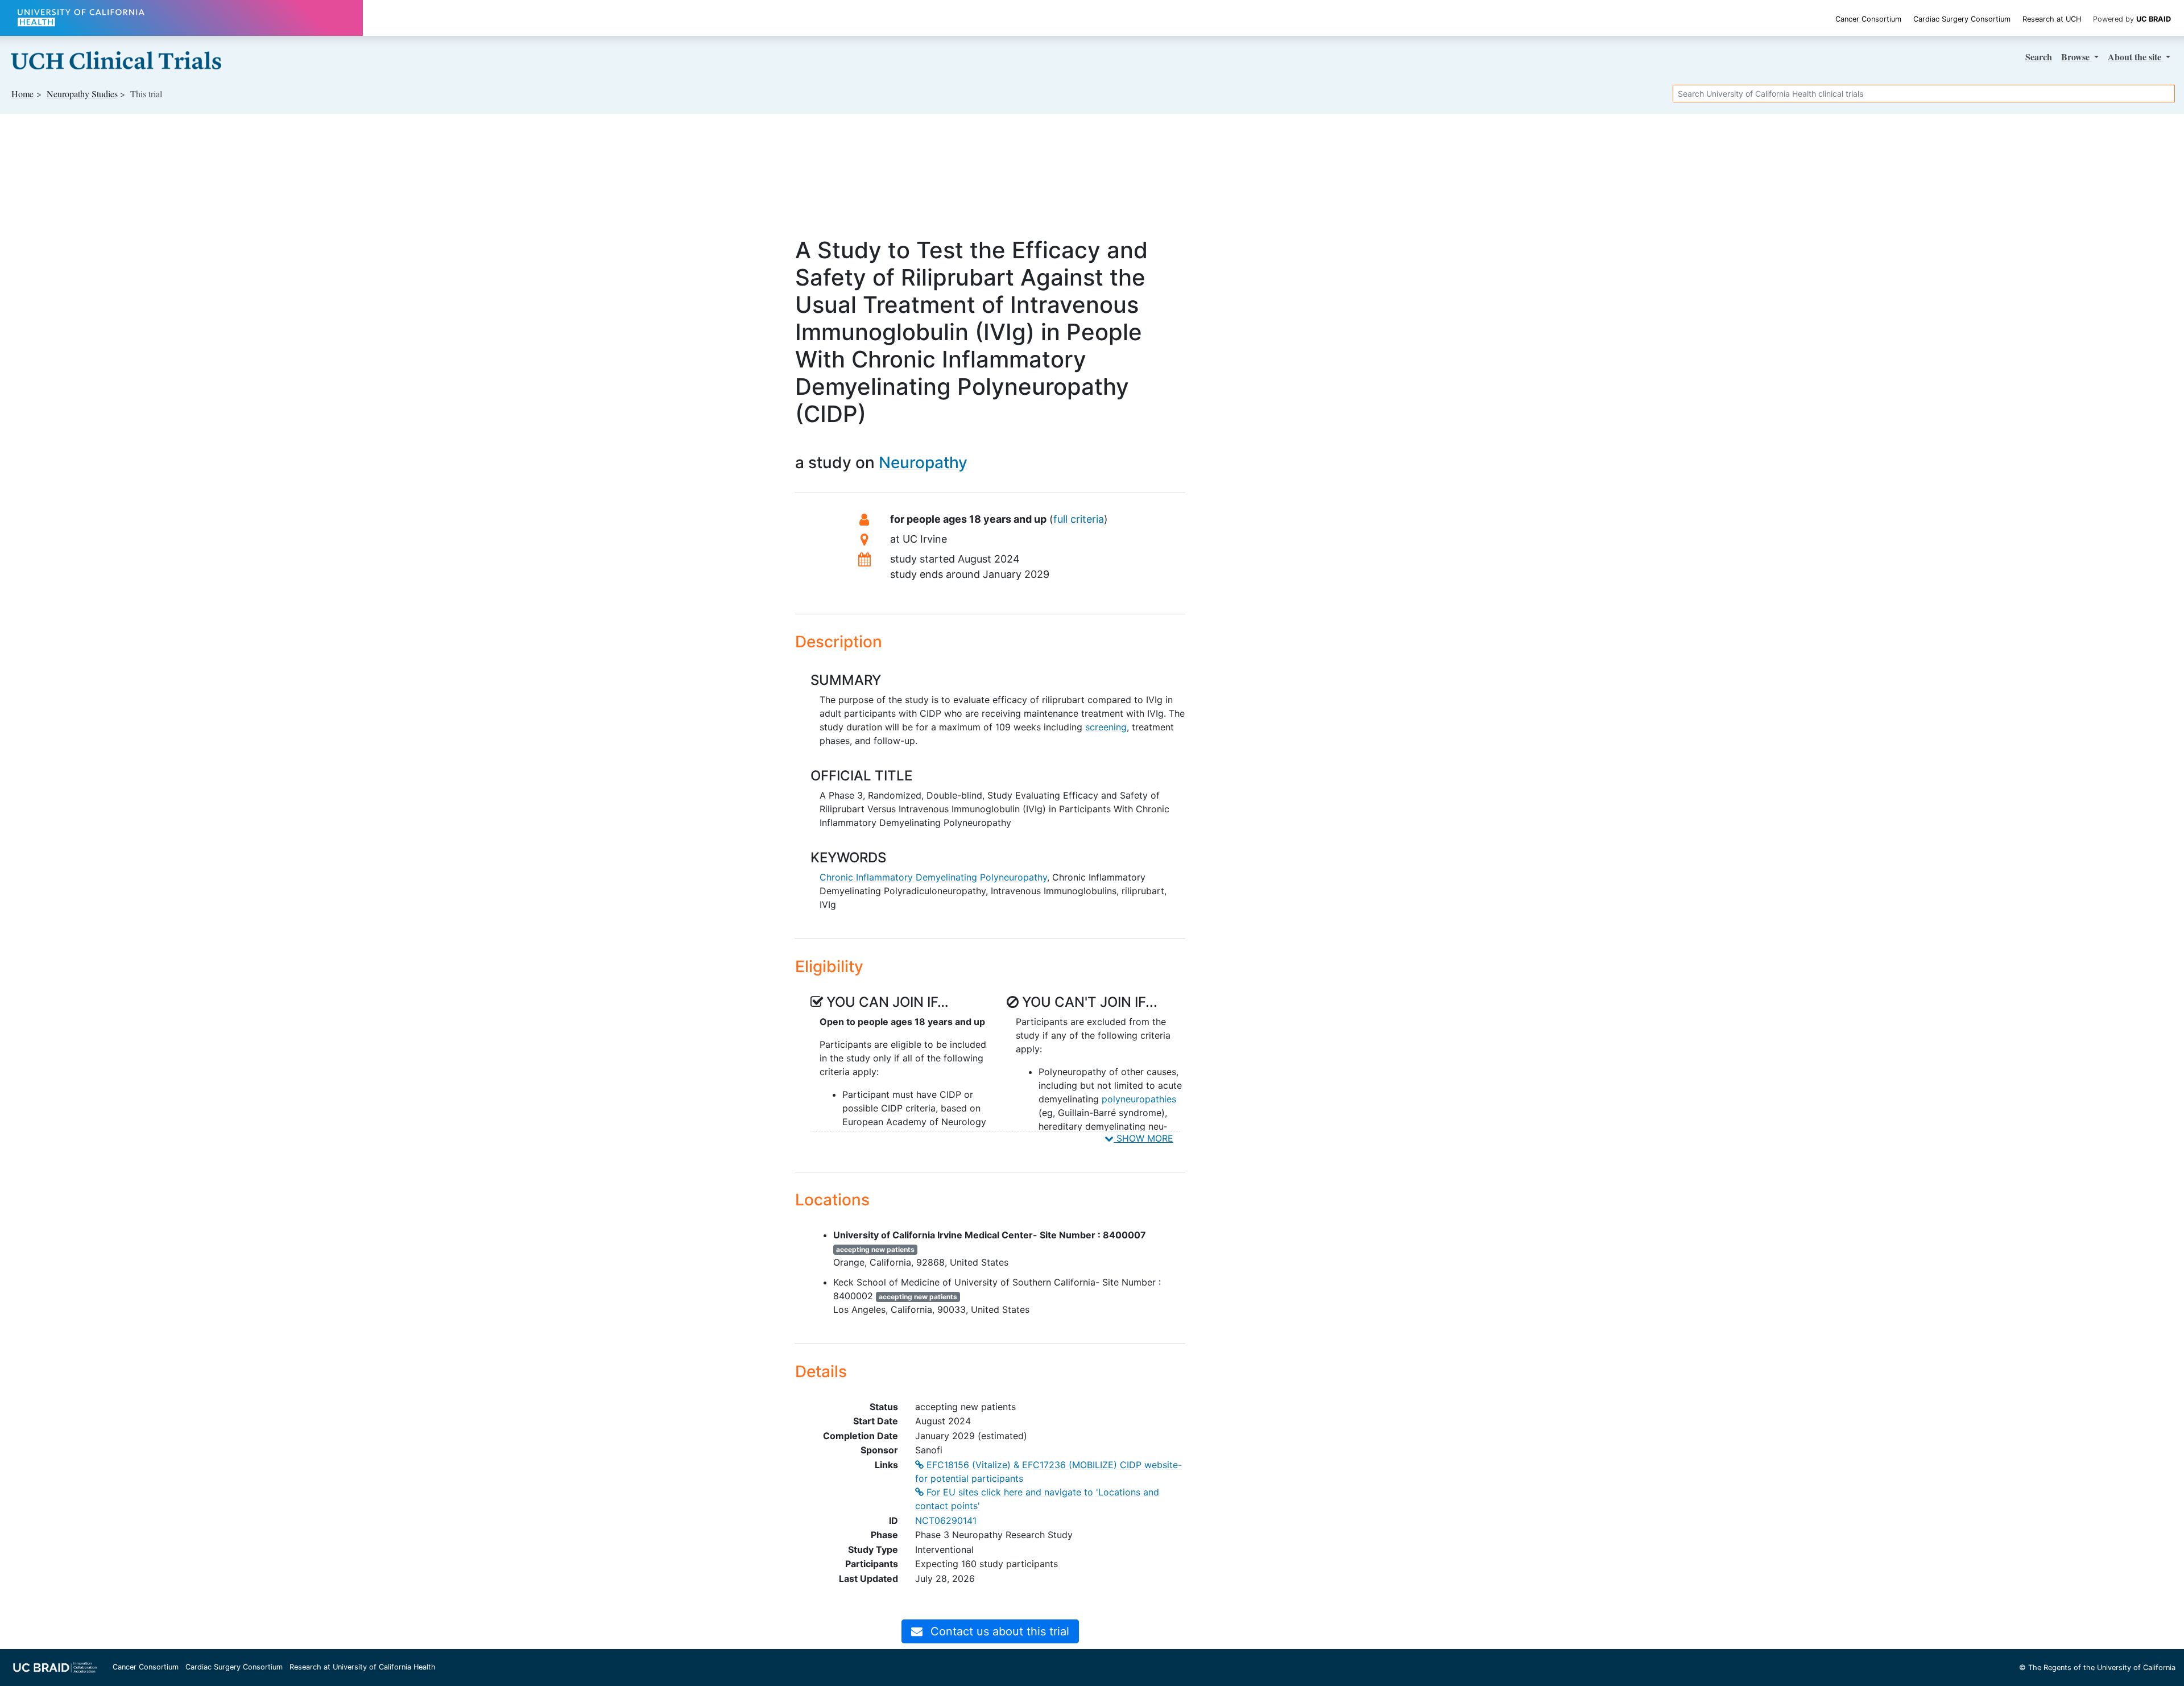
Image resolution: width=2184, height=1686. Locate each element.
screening (1106, 727)
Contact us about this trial (998, 1631)
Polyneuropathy (1014, 877)
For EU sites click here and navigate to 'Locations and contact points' (1037, 1499)
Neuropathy (923, 462)
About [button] (2135, 57)
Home (22, 94)
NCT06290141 (946, 1520)
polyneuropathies (1139, 1099)
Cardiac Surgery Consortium (1962, 19)
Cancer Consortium (1868, 19)
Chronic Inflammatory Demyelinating (898, 877)
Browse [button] (2077, 57)
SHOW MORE (1143, 1138)
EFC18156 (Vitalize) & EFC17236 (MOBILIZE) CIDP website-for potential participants (1048, 1472)
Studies (82, 94)
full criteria (1079, 519)
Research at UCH (2052, 19)
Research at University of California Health (363, 1667)
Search (2039, 57)
